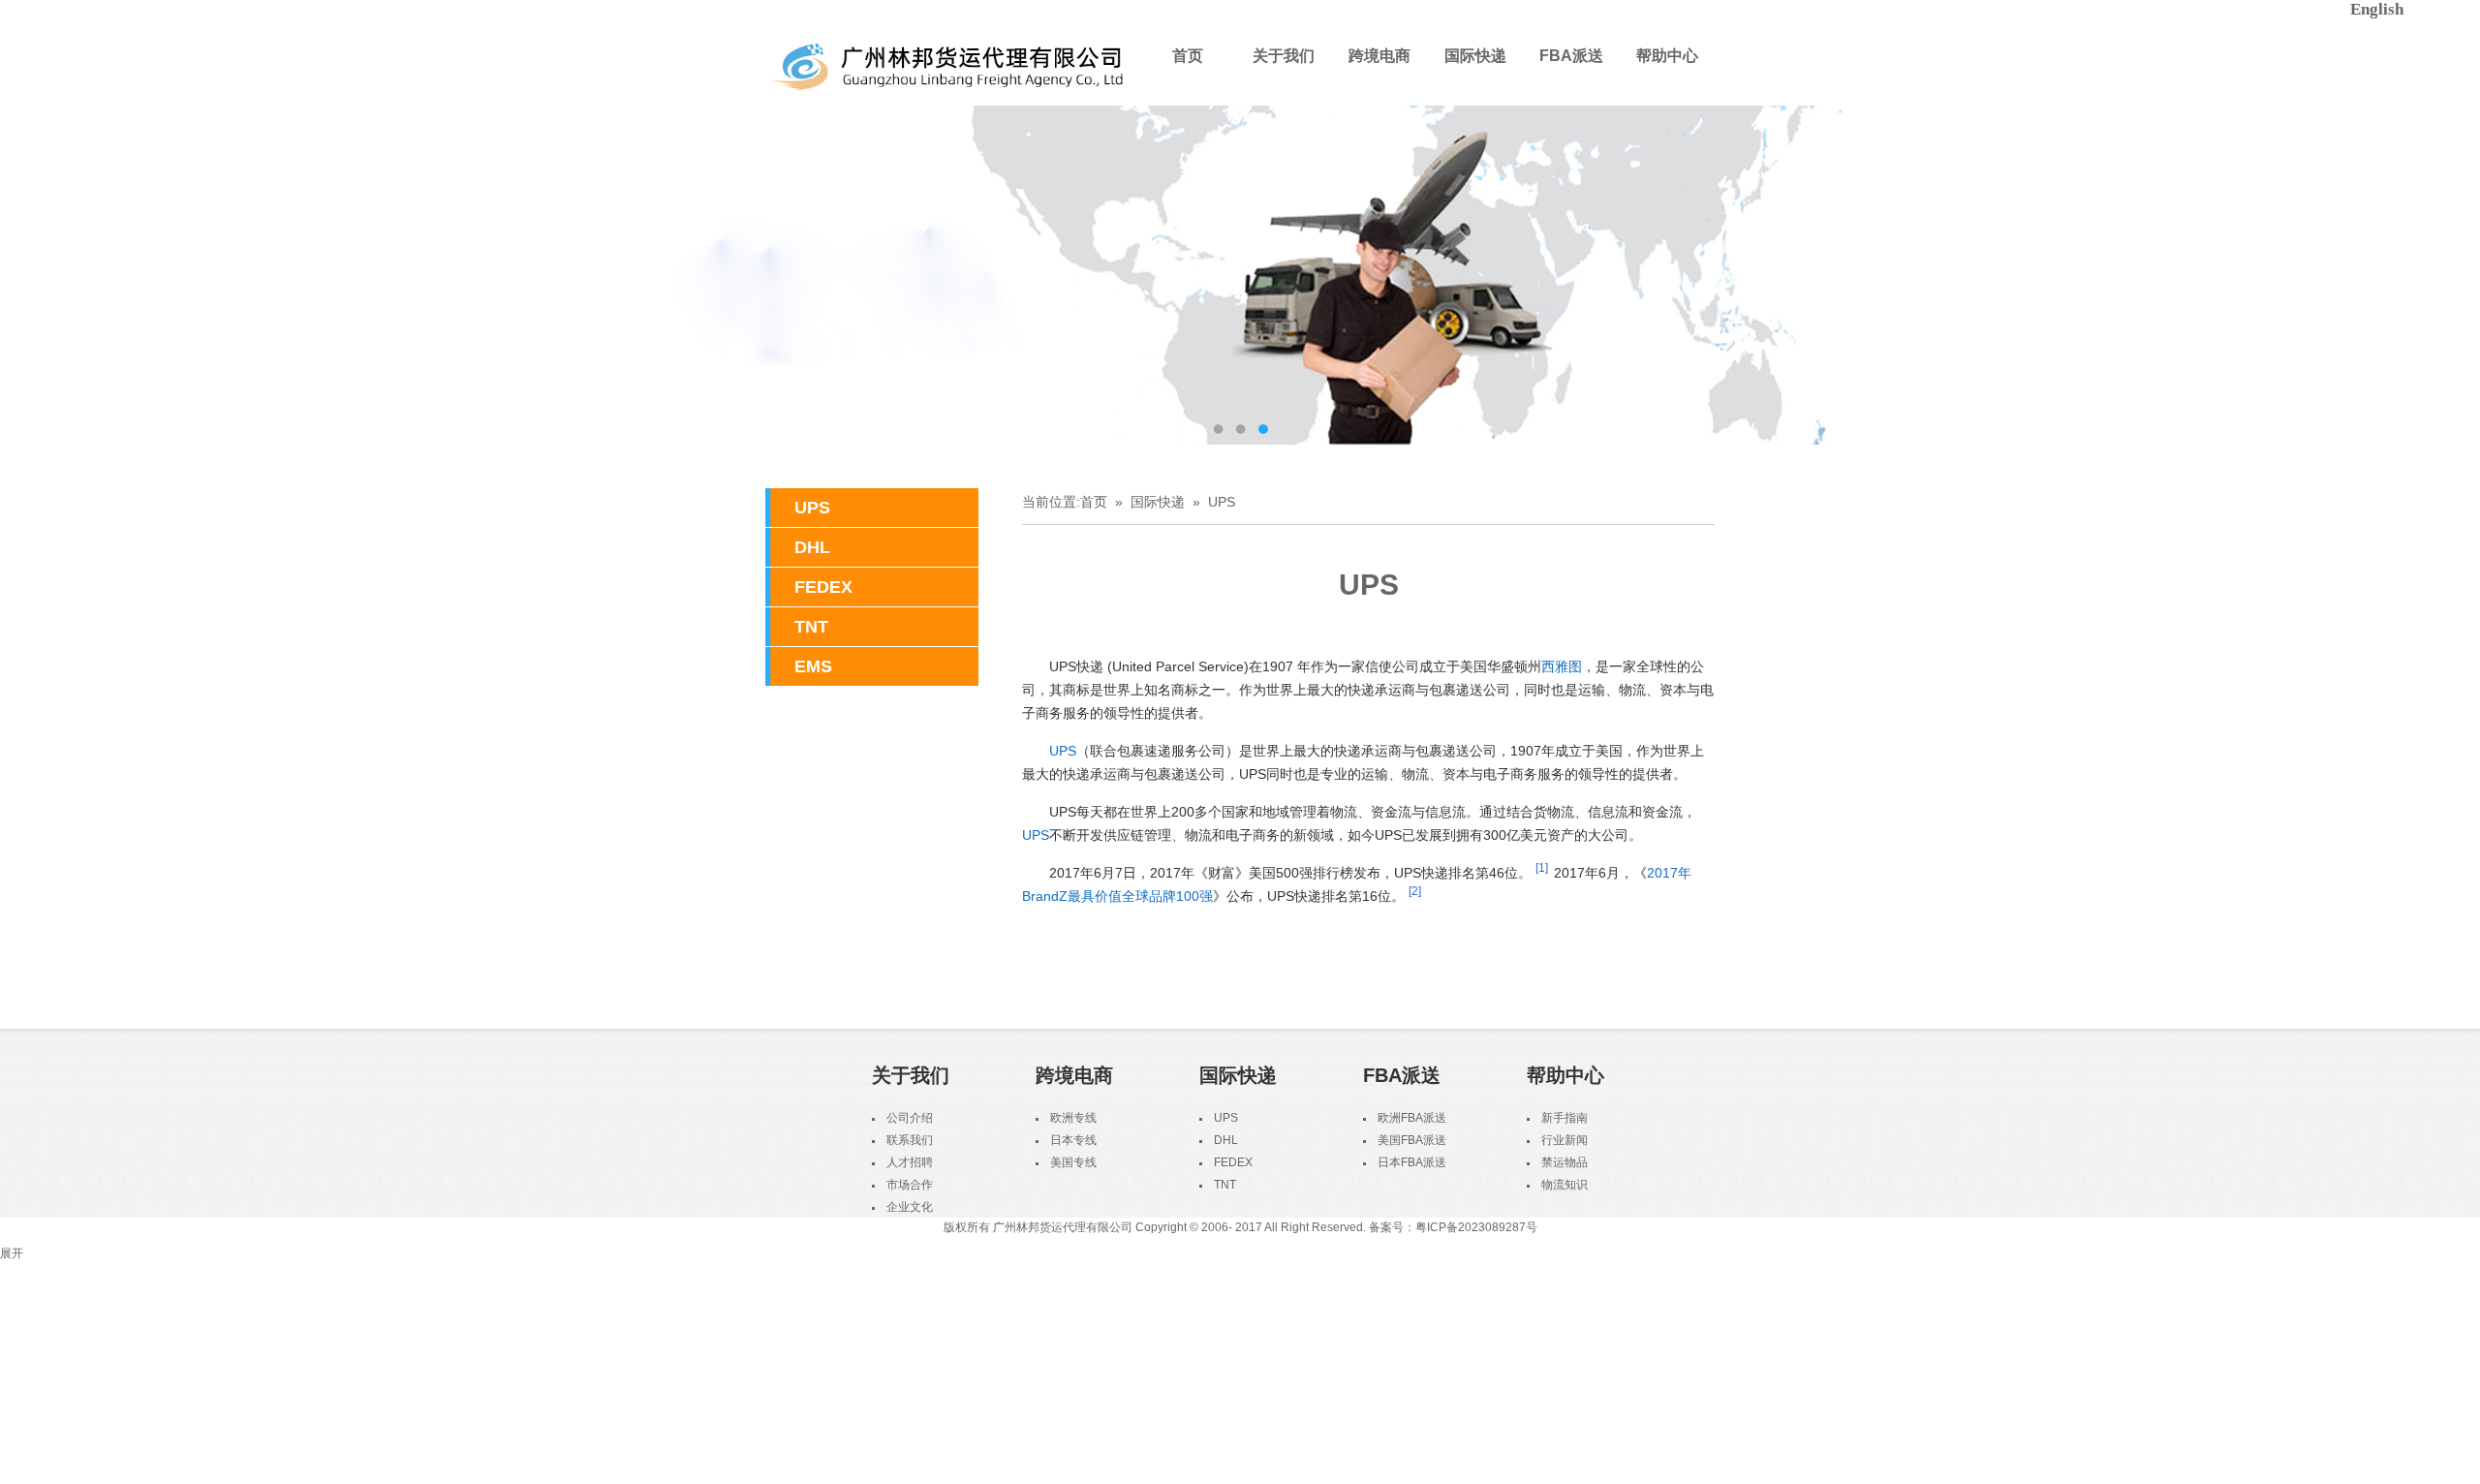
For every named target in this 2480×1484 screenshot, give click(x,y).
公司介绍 (910, 1118)
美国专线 (1073, 1162)
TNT (811, 627)
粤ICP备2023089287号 (1476, 1227)
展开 (12, 1253)
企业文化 (910, 1207)
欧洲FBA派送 (1412, 1118)
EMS (813, 666)
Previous (34, 275)
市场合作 (910, 1185)
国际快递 (1475, 56)
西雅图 (1562, 666)
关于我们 (1284, 56)
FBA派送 (1571, 56)
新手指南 (1565, 1118)
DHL (812, 547)
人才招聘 (910, 1162)
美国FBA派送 (1412, 1140)
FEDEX (823, 587)
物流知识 (1565, 1185)
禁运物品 (1565, 1162)
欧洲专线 (1073, 1118)
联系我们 (910, 1140)
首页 (1188, 56)
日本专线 (1073, 1140)
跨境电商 (1379, 56)
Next (2446, 275)
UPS (812, 508)
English (2377, 9)
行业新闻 (1565, 1140)
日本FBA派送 (1412, 1162)
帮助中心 (1667, 56)
